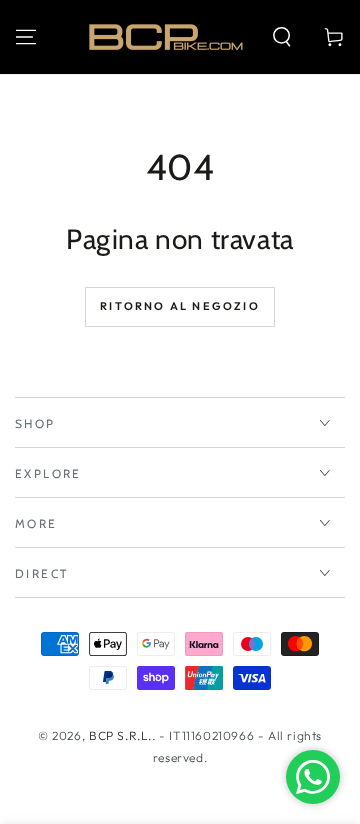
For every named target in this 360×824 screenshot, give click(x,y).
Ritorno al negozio (180, 306)
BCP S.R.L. (120, 735)
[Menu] (26, 37)
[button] (282, 37)
